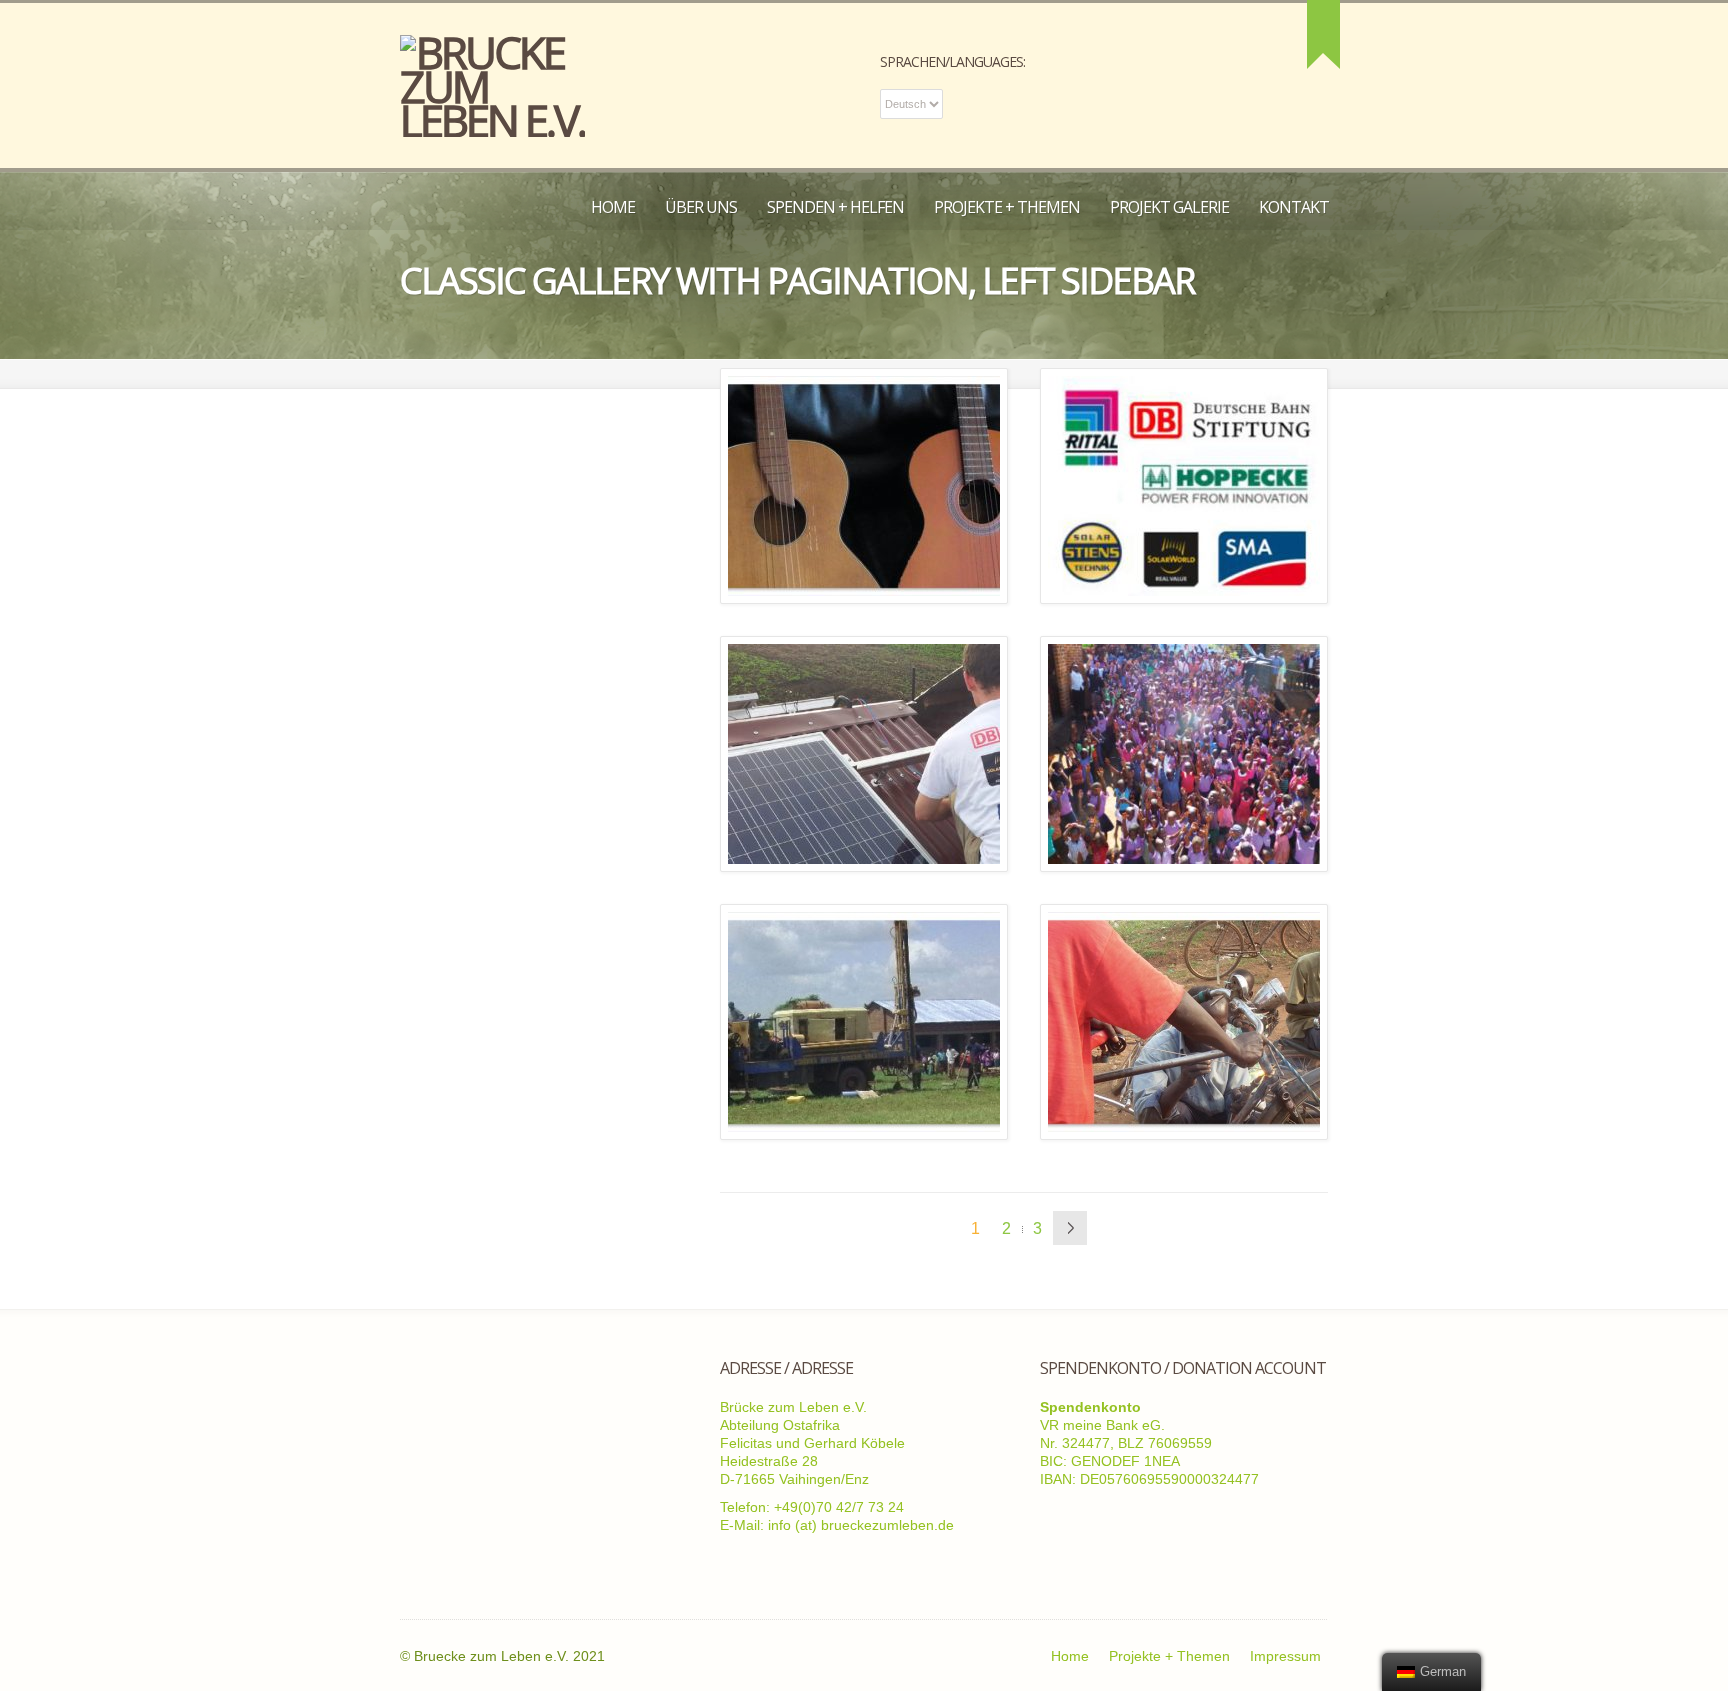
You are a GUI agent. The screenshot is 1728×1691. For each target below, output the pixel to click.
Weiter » (1070, 1228)
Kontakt (1294, 207)
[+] (1323, 34)
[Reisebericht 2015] (1184, 754)
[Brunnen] (864, 1022)
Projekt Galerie (1169, 207)
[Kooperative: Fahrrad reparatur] (1184, 1022)
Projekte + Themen (1007, 207)
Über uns (701, 207)
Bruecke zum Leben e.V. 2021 (509, 1656)
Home (613, 207)
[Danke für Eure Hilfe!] (1184, 486)
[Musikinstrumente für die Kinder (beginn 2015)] (864, 486)
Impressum (1285, 1656)
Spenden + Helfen (835, 207)
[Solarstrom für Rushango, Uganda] (864, 754)
